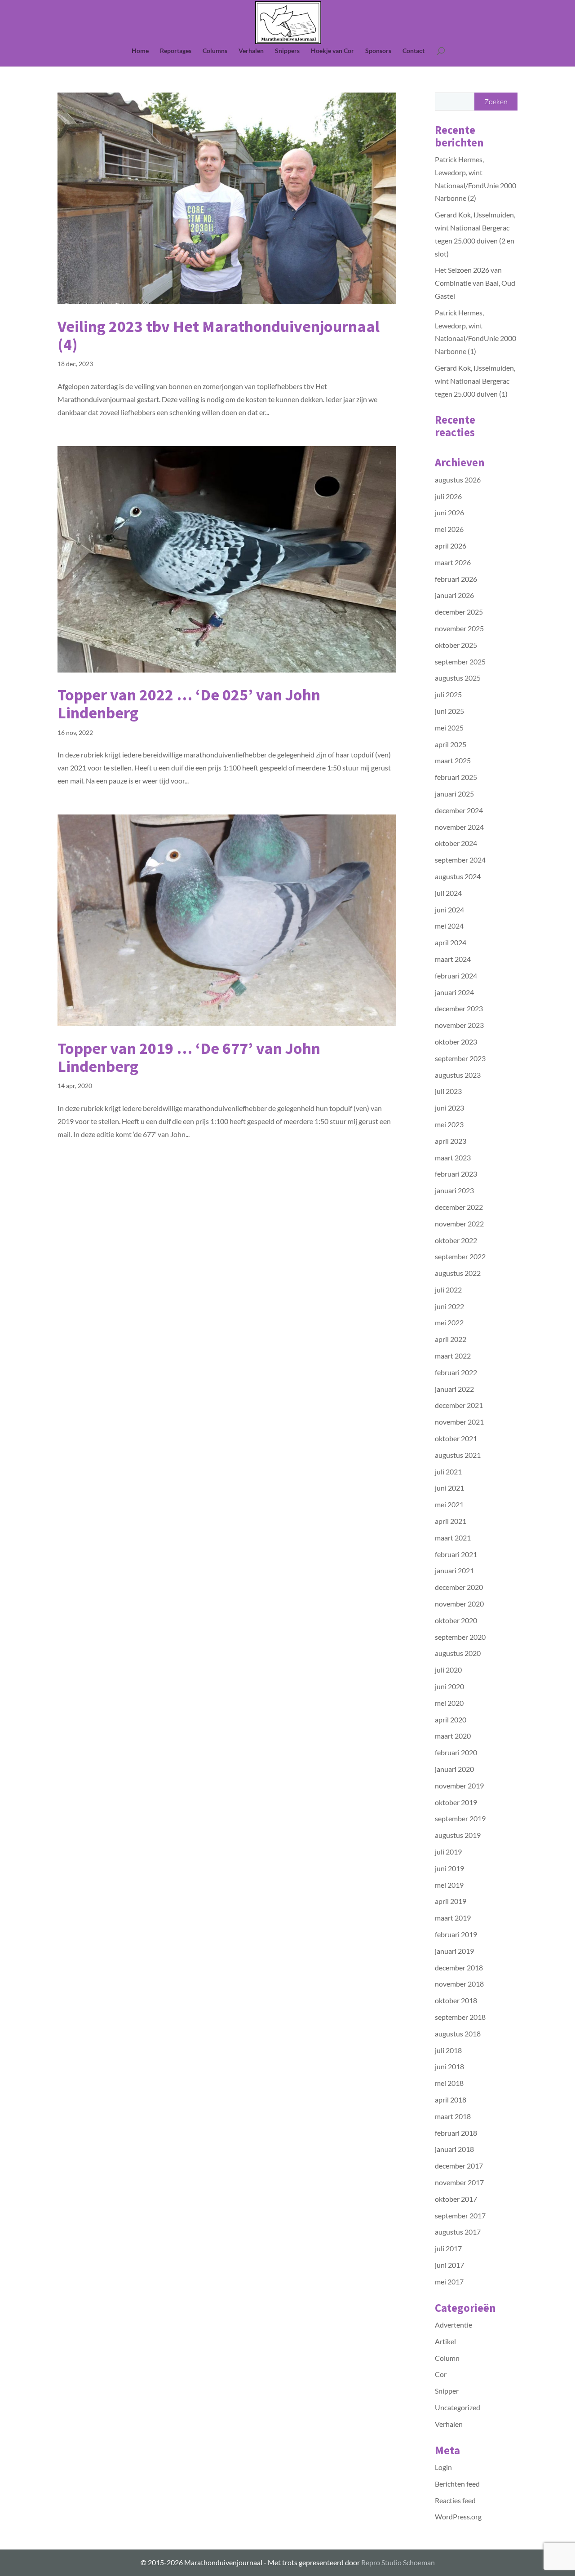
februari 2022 (456, 1372)
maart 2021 (453, 1538)
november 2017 (459, 2182)
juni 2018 (449, 2066)
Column (447, 2358)
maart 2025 (453, 760)
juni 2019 (449, 1868)
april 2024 (451, 942)
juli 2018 (448, 2050)
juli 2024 (448, 893)
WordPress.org (458, 2516)
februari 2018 (456, 2133)
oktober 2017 (456, 2199)
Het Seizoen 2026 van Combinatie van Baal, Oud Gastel (475, 283)
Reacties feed (455, 2500)
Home (140, 51)
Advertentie (453, 2325)
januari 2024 (454, 992)
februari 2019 (456, 1934)
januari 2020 (454, 1769)
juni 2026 (449, 512)
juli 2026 (448, 496)
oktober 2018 (456, 2000)
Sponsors (378, 51)
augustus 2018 (458, 2034)
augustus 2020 (458, 1653)
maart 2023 (453, 1157)
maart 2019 (453, 1918)
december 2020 (459, 1587)
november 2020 (459, 1604)
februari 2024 (456, 976)
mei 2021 (449, 1504)
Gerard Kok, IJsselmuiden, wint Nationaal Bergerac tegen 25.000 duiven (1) (475, 381)
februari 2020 (456, 1752)
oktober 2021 (456, 1438)
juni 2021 (449, 1488)
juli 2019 (448, 1852)
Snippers (287, 51)
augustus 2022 (458, 1273)
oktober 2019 (456, 1802)
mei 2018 (449, 2083)
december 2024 (459, 810)
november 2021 (459, 1422)
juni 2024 (449, 910)
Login (443, 2467)
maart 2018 (453, 2116)
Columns (215, 51)
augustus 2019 (458, 1835)
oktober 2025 (456, 645)
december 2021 (459, 1405)
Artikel (445, 2341)
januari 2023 (454, 1190)
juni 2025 (449, 711)
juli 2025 (448, 694)
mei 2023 (449, 1124)
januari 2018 (454, 2149)
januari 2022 (454, 1389)
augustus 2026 (458, 480)
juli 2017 (448, 2248)
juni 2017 (449, 2265)
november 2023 (459, 1025)
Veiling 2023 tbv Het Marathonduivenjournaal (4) (219, 335)
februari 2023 (456, 1174)
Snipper (447, 2391)
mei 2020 (449, 1703)
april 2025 (451, 744)
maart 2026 (453, 562)
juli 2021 (448, 1472)
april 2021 (451, 1521)
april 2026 (451, 546)
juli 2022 (448, 1290)
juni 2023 (449, 1108)
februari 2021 (456, 1554)
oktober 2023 (456, 1042)
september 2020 (460, 1637)
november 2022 (459, 1224)
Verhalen (251, 51)
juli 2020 (448, 1670)
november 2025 (459, 628)
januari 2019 (454, 1951)
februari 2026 (456, 579)
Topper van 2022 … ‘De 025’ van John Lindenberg (189, 704)
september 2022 (460, 1256)
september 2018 (460, 2017)
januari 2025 (454, 794)
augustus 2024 (458, 876)
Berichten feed (457, 2484)
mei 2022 (449, 1322)
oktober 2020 (456, 1620)
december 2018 (459, 1967)
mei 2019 (449, 1885)
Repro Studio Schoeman (398, 2562)
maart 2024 (453, 959)
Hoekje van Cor (332, 51)
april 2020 (451, 1720)
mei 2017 (449, 2282)
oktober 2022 (456, 1240)
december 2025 (459, 612)
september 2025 (460, 662)
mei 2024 (449, 926)
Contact (414, 51)
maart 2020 (453, 1736)
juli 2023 (448, 1091)
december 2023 (459, 1008)
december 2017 (459, 2166)
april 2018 (451, 2100)
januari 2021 (454, 1570)
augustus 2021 (458, 1455)
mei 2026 (449, 529)
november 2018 (459, 1984)
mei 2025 (449, 728)
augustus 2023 (458, 1075)
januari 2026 (454, 595)
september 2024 (460, 860)
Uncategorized (458, 2407)
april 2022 (451, 1339)
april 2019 (451, 1901)
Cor (441, 2374)
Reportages (176, 51)
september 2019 (460, 1818)
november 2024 (459, 827)
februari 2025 (456, 777)
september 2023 (460, 1058)
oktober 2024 (456, 843)
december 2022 (459, 1207)
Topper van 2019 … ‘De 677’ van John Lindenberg (189, 1057)
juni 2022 (449, 1306)
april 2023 (451, 1141)
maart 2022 (453, 1356)
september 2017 (460, 2215)
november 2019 (459, 1786)
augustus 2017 (458, 2232)
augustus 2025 (458, 678)
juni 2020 (449, 1686)
